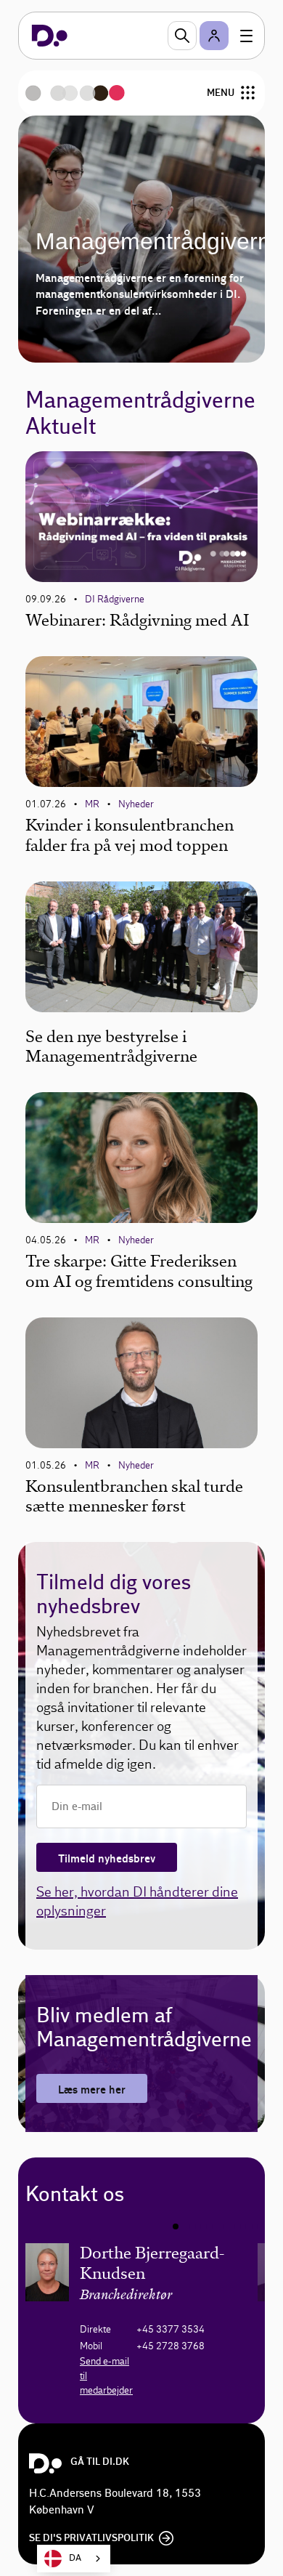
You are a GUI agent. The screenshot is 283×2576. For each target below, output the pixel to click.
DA (75, 2558)
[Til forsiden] (50, 36)
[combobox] (74, 2559)
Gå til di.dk (100, 2462)
